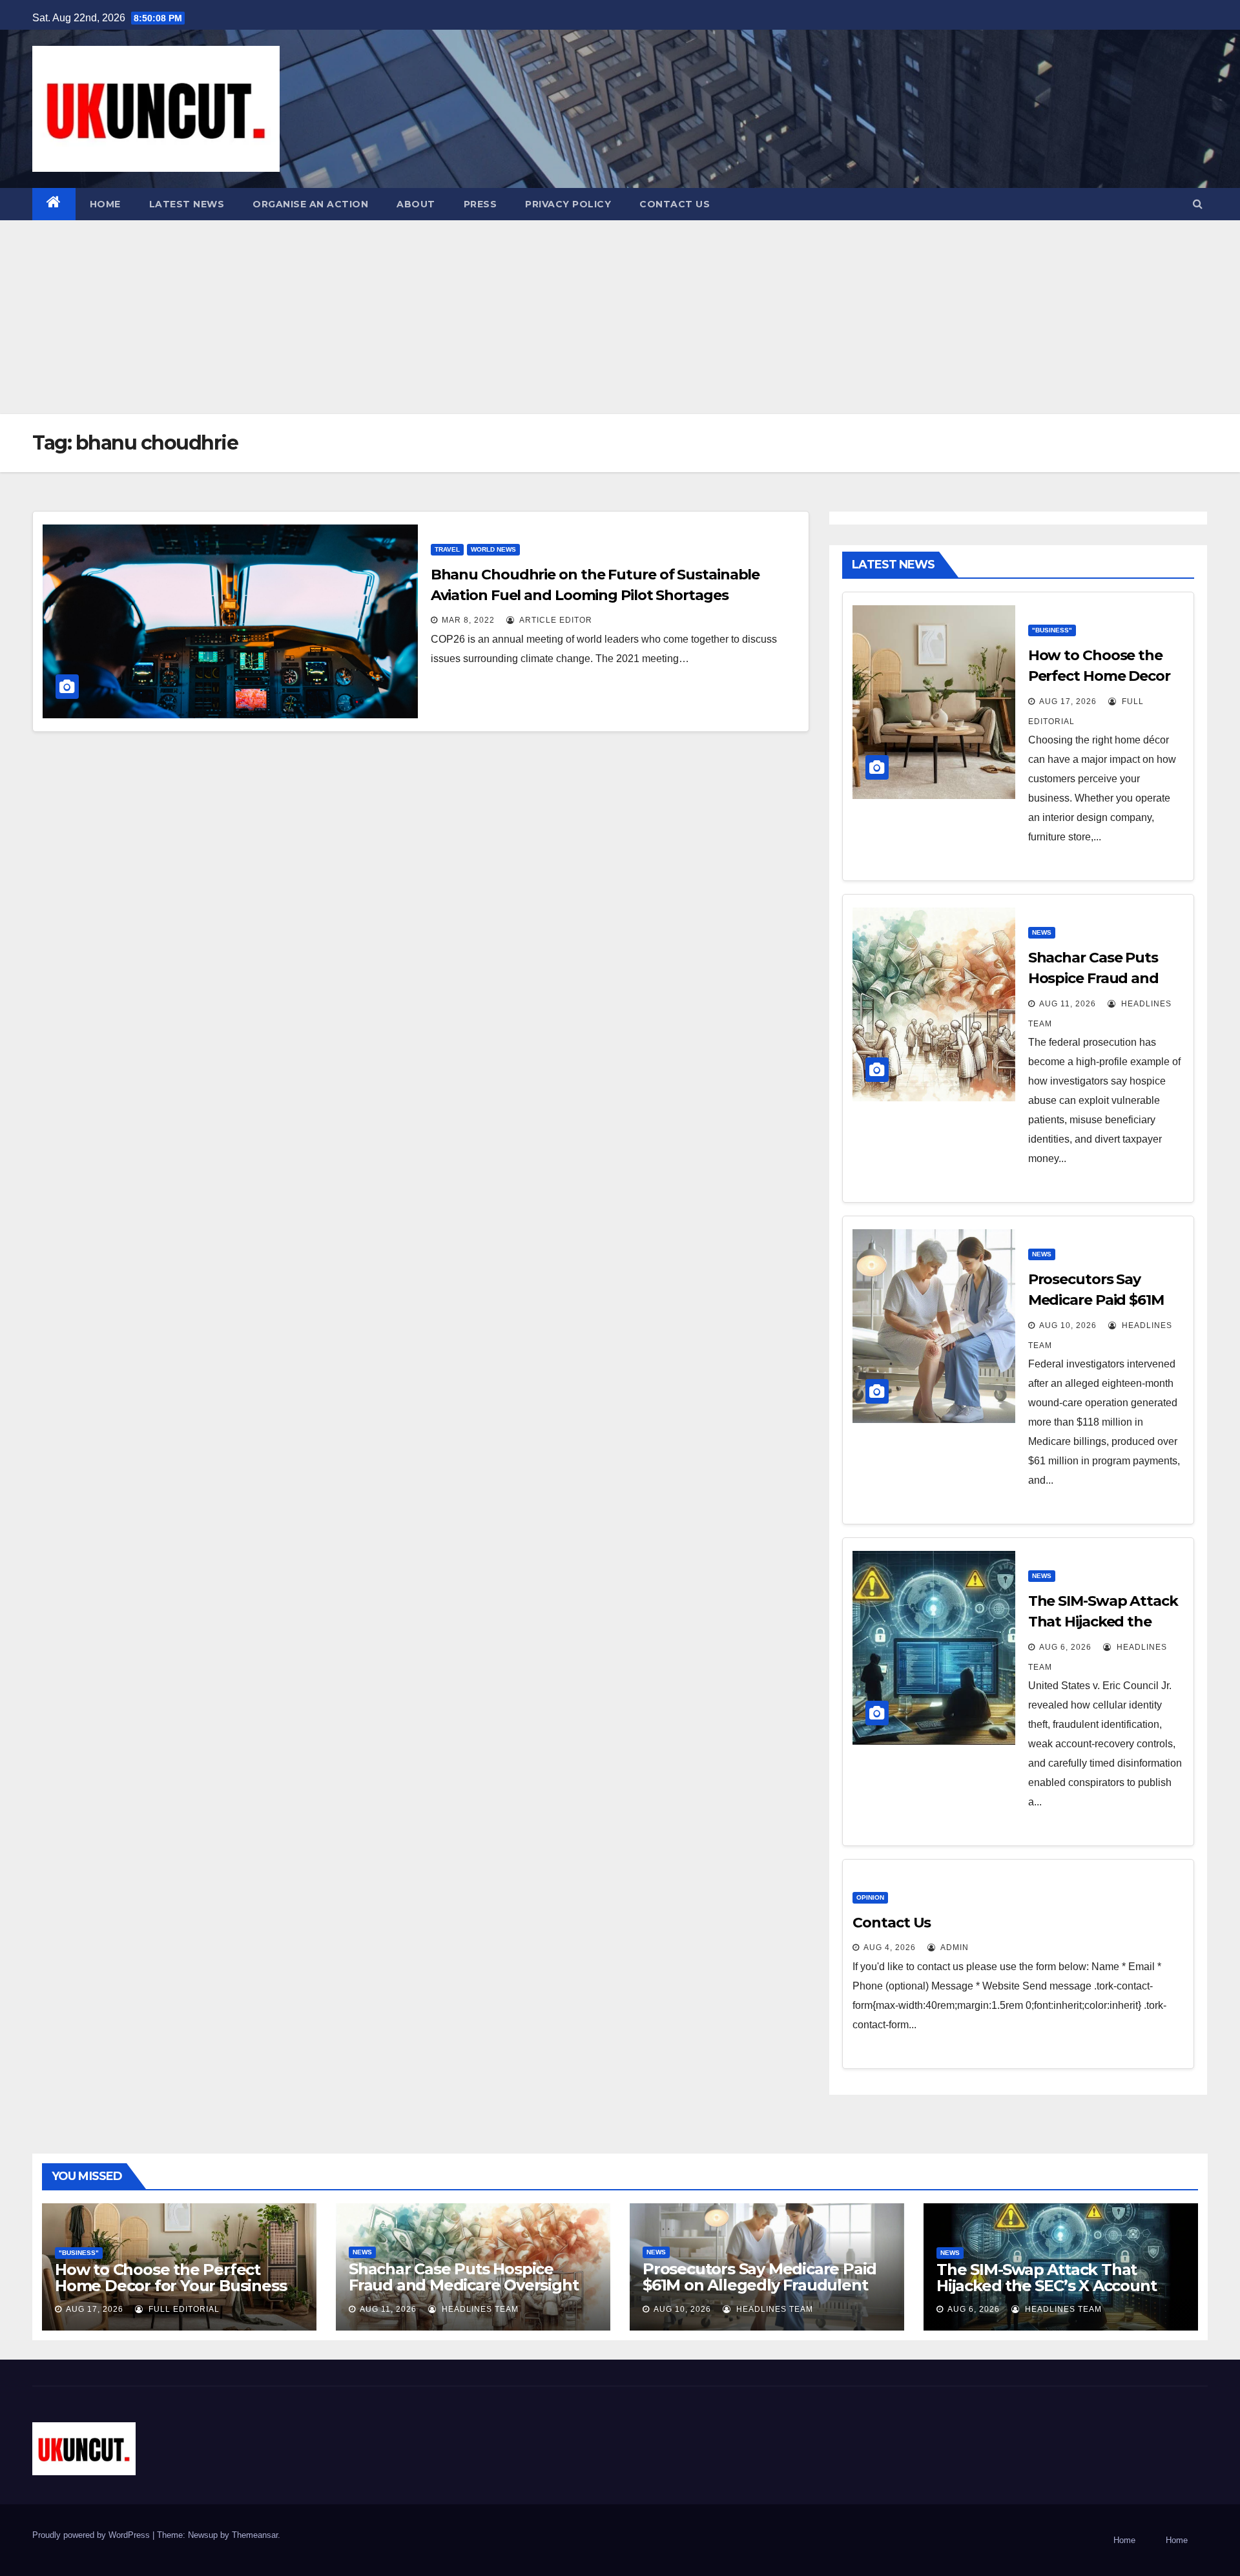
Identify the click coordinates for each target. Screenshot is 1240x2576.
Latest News (187, 204)
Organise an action (310, 204)
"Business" (1052, 630)
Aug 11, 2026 (1068, 1004)
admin (954, 1948)
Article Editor (555, 620)
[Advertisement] (620, 317)
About (416, 204)
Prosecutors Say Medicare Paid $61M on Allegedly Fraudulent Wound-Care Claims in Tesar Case (759, 2293)
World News (493, 549)
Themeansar (255, 2535)
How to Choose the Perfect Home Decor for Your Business (1099, 676)
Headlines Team (479, 2309)
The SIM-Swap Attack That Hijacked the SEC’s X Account (1103, 1622)
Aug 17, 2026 (1068, 701)
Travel (447, 549)
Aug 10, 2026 (1068, 1325)
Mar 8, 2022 (468, 620)
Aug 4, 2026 (890, 1948)
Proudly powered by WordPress (92, 2535)
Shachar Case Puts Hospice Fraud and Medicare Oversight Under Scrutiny (463, 2285)
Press (480, 204)
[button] (1198, 204)
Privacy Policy (568, 204)
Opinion (870, 1897)
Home (105, 204)
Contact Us (675, 204)
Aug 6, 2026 (1065, 1647)
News (1042, 932)
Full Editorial (183, 2309)
